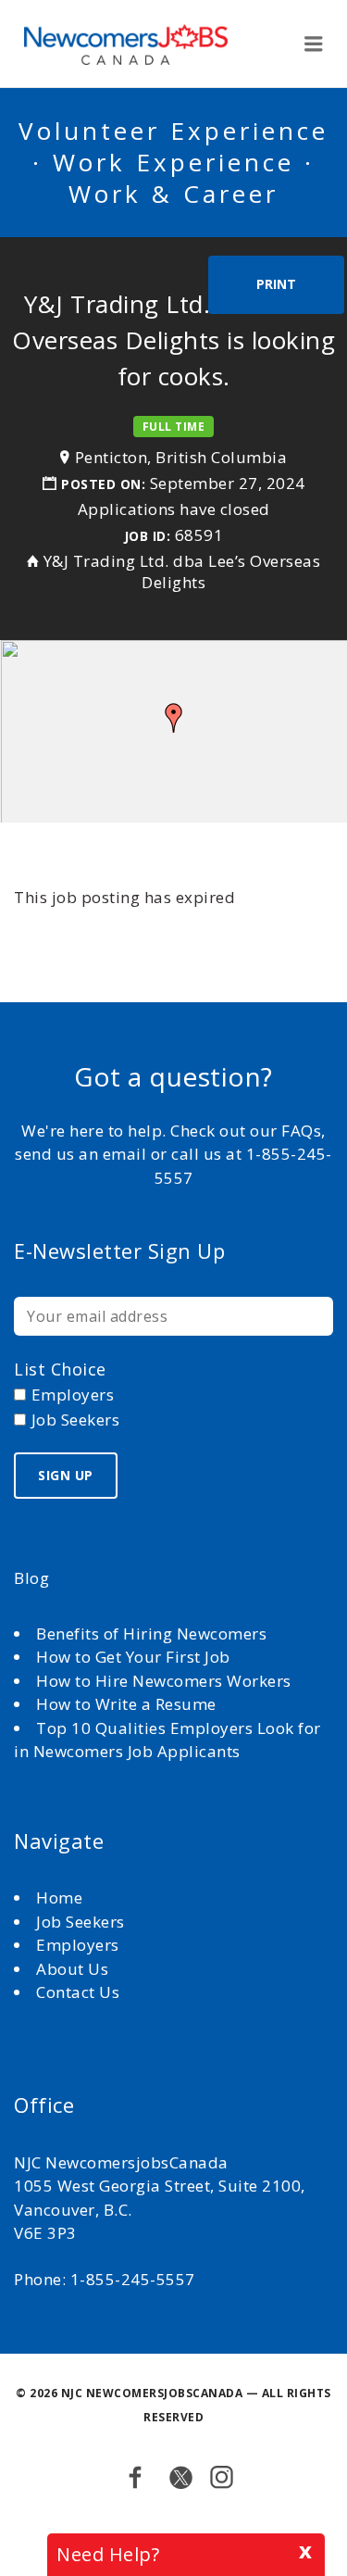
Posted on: (105, 484)
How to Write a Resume (126, 1704)
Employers (78, 1945)
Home (62, 1897)
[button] (174, 718)
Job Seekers (81, 1922)
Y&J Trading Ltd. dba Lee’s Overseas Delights (182, 572)
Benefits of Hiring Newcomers (151, 1634)
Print (276, 284)
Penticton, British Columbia (181, 457)
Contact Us (78, 1992)
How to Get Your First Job (133, 1657)
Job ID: (148, 536)
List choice (60, 1369)
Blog (31, 1578)
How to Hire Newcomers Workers (164, 1681)
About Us (74, 1969)
